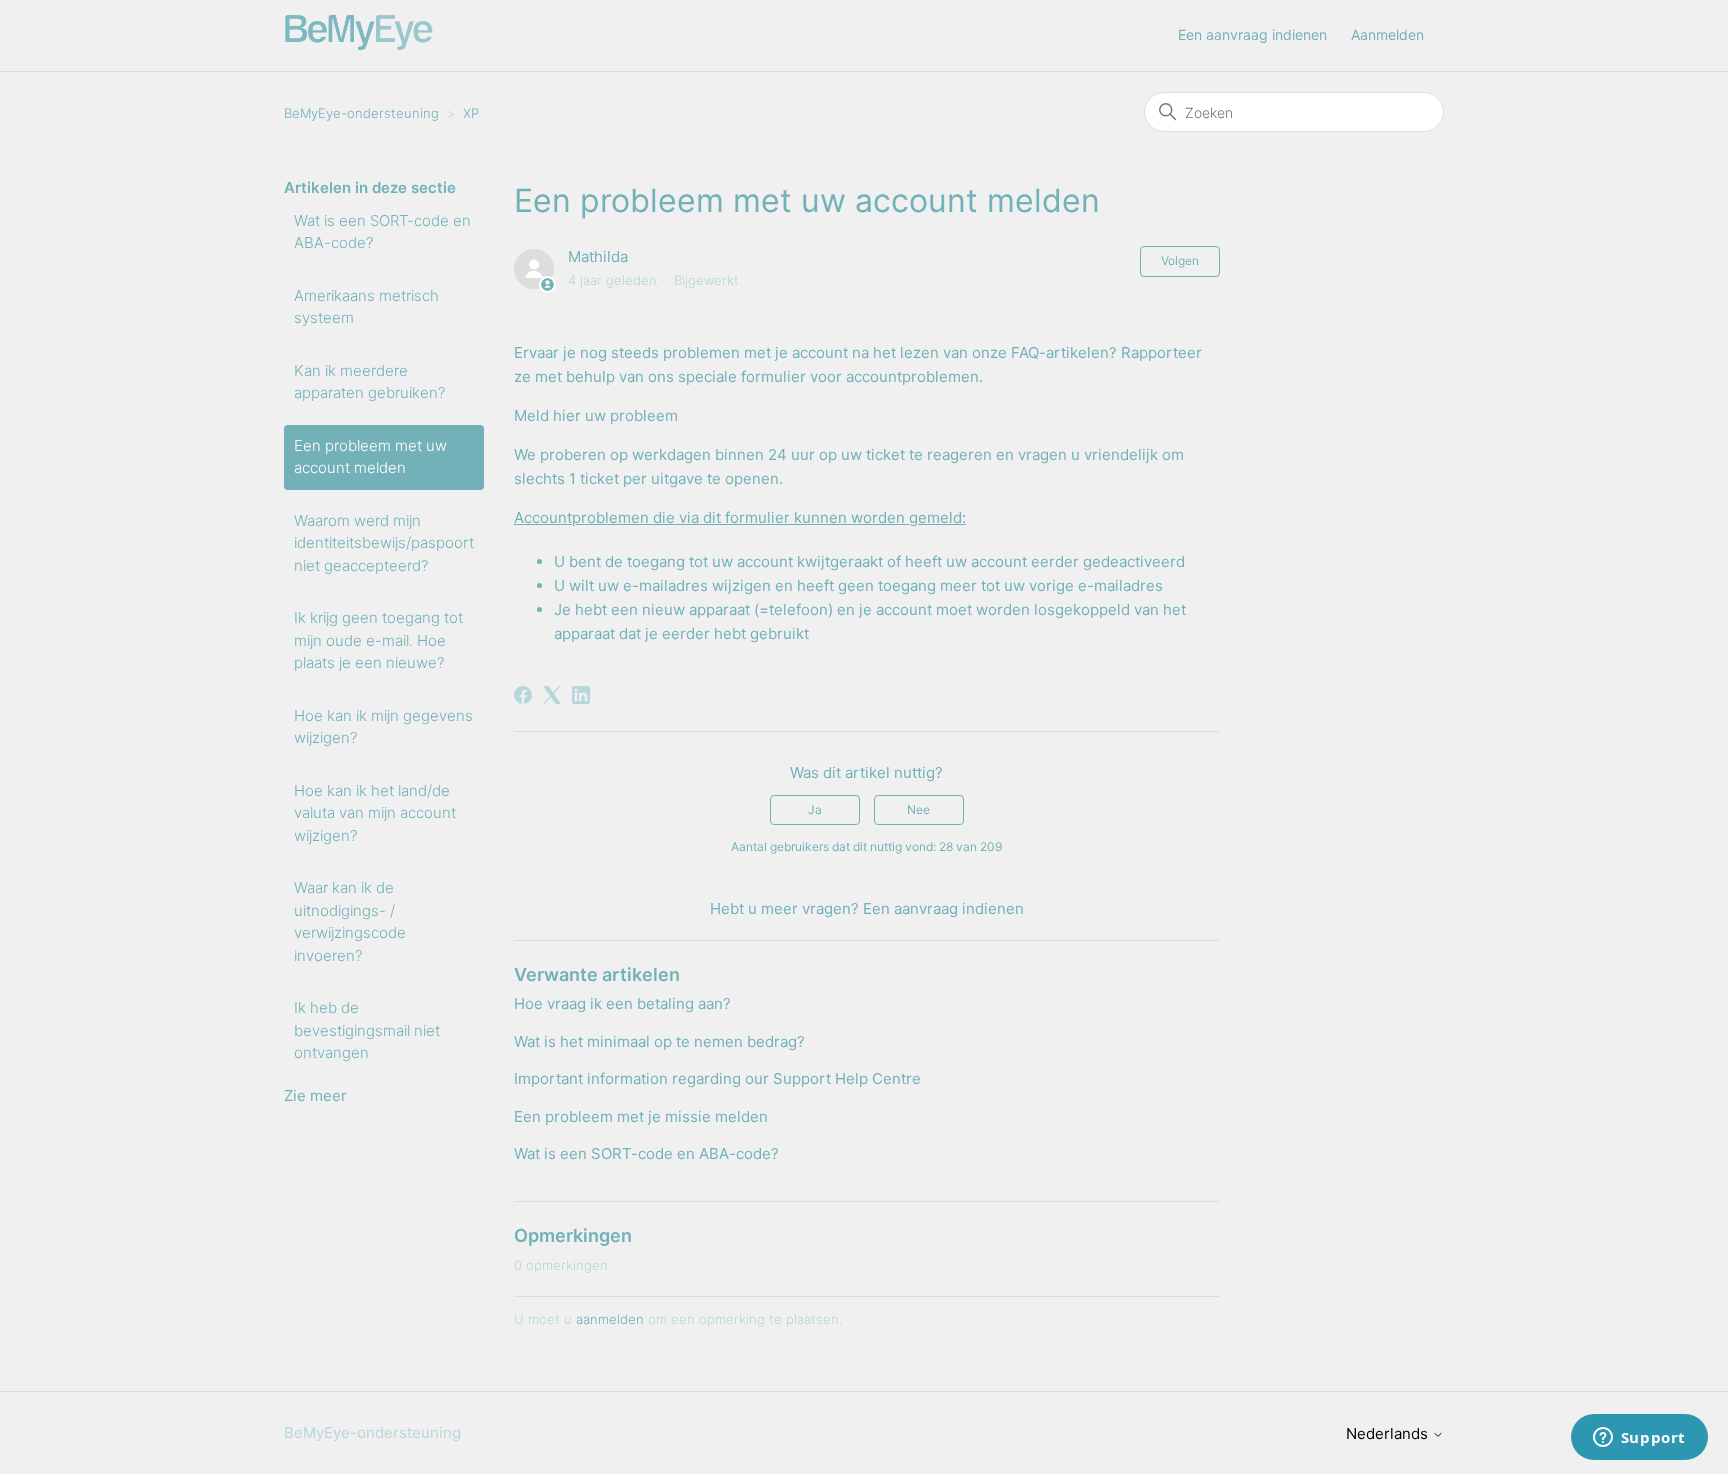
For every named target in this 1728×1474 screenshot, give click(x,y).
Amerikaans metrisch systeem (366, 307)
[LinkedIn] (581, 695)
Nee (918, 809)
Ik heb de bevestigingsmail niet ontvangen (367, 1030)
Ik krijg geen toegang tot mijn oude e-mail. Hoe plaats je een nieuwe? (378, 640)
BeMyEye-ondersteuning (361, 113)
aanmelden (610, 1319)
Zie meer (315, 1095)
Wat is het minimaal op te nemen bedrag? (659, 1041)
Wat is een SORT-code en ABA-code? (382, 232)
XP (471, 113)
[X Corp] (552, 695)
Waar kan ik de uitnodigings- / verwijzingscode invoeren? (350, 921)
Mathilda (598, 256)
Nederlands (1389, 1433)
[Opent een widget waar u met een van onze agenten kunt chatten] (1639, 1439)
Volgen (1180, 260)
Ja (815, 809)
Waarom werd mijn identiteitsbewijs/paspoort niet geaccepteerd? (384, 543)
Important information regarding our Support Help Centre (717, 1078)
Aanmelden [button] (1387, 34)
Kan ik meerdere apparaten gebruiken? (369, 382)
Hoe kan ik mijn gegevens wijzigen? (383, 727)
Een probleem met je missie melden (641, 1116)
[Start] (359, 45)
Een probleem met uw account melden (370, 457)
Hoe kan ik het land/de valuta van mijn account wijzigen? (375, 813)
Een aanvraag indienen (1252, 34)
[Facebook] (523, 695)
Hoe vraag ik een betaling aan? (622, 1003)
